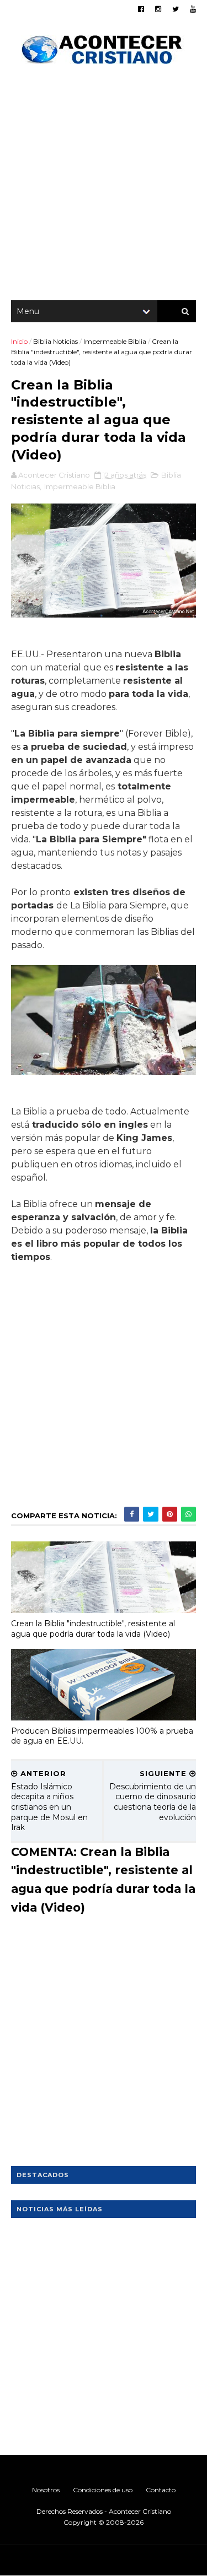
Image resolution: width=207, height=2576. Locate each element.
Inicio (19, 341)
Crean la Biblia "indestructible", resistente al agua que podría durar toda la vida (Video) (93, 1629)
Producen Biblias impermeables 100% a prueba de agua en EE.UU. (102, 1736)
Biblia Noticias (55, 341)
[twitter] (176, 9)
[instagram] (158, 9)
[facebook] (141, 9)
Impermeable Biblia (115, 341)
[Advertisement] (104, 186)
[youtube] (193, 9)
